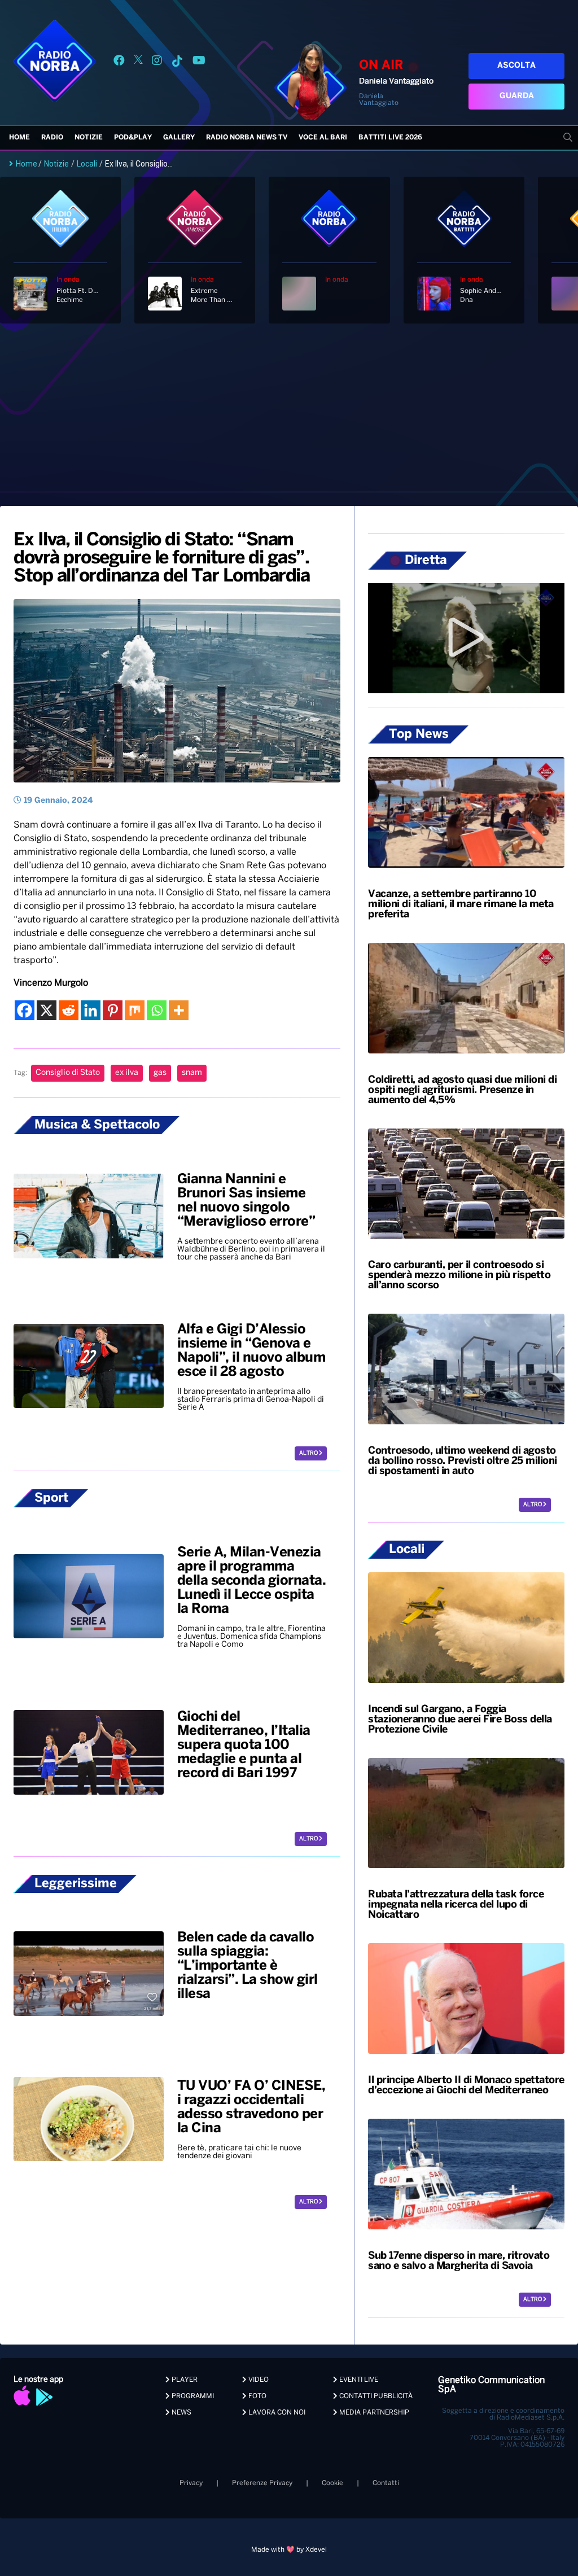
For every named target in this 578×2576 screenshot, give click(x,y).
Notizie (89, 137)
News (181, 2413)
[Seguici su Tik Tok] (177, 62)
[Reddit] (69, 1010)
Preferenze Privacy (262, 2483)
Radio (52, 137)
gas (160, 1073)
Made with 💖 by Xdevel (289, 2550)
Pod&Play (133, 137)
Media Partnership (373, 2413)
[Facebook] (25, 1010)
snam (192, 1073)
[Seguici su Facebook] (119, 62)
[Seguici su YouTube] (199, 62)
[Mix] (135, 1010)
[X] (47, 1010)
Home (19, 137)
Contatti (386, 2483)
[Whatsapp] (157, 1010)
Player (184, 2380)
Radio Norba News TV (247, 137)
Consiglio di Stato (68, 1073)
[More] (179, 1010)
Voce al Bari (323, 137)
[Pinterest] (113, 1010)
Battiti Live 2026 (390, 137)
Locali (87, 164)
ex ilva (127, 1073)
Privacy (191, 2483)
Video (258, 2380)
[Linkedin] (91, 1010)
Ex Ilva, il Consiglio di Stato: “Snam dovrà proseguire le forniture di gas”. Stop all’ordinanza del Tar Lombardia (161, 558)
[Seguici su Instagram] (157, 62)
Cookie (332, 2483)
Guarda (517, 96)
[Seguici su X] (138, 62)
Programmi (192, 2396)
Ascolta (516, 66)
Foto (257, 2396)
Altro (309, 1453)
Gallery (179, 137)
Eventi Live (358, 2380)
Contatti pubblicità (375, 2396)
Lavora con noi (276, 2413)
